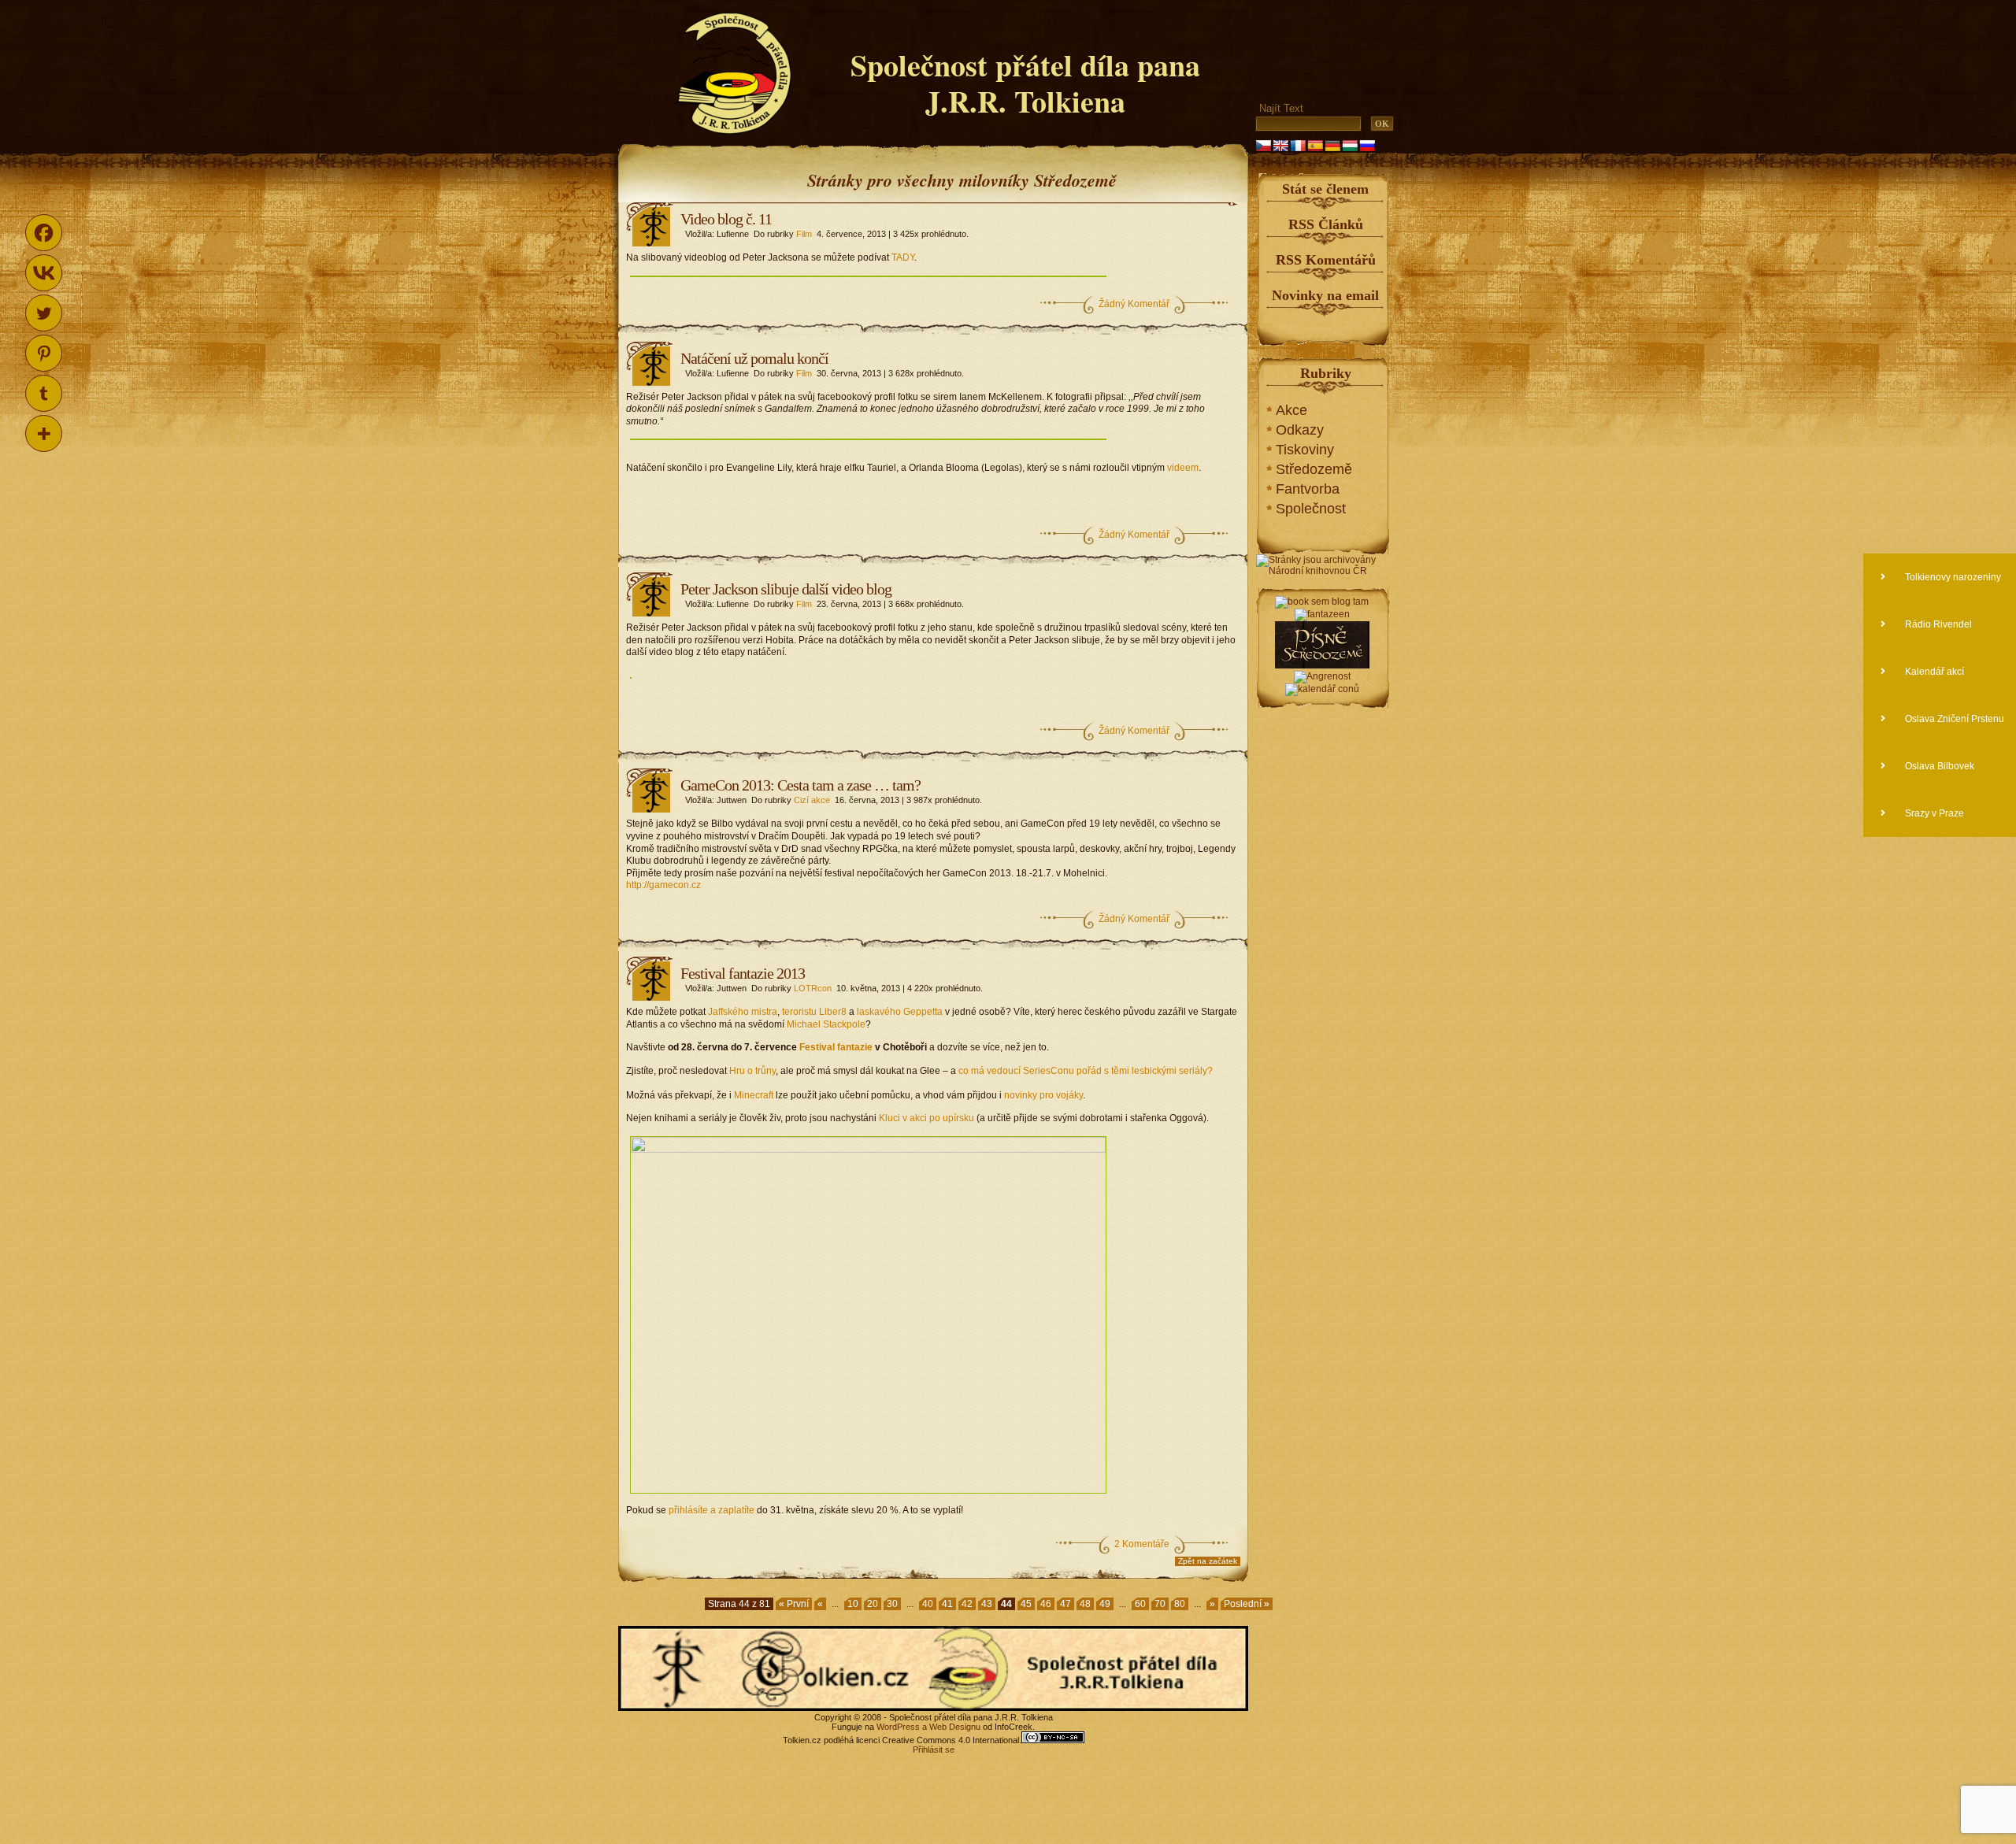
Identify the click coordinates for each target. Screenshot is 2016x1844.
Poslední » (1247, 1604)
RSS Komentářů (1326, 260)
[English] (1280, 146)
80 (1180, 1604)
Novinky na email (1325, 295)
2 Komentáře (1142, 1544)
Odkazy (1300, 430)
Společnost (1311, 509)
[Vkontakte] (44, 273)
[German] (1332, 146)
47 (1065, 1604)
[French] (1298, 146)
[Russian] (1367, 146)
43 (987, 1604)
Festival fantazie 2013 (743, 973)
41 (947, 1604)
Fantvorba (1308, 489)
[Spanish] (1315, 146)
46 (1046, 1604)
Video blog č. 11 (726, 219)
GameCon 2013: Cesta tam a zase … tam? (800, 785)
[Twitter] (44, 313)
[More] (44, 433)
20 (873, 1604)
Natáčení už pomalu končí (754, 358)
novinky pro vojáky (1043, 1095)
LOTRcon (813, 988)
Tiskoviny (1305, 450)
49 (1105, 1604)
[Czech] (1263, 146)
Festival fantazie (836, 1047)
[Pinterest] (44, 353)
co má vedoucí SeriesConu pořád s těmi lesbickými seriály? (1086, 1071)
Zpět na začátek (1208, 1561)
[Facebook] (44, 233)
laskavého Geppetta (900, 1012)
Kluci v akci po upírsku (926, 1118)
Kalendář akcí (1933, 672)
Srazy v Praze (1933, 813)
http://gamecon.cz (663, 885)
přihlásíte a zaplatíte (712, 1510)
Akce (1291, 410)
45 (1026, 1604)
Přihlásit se (934, 1750)
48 (1085, 1604)
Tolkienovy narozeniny (1952, 577)
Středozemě (1314, 469)
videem (1183, 468)
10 (853, 1604)
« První (794, 1604)
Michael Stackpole (826, 1024)
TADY (903, 257)
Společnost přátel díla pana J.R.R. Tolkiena (1025, 83)
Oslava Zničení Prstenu (1953, 719)
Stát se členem (1325, 189)
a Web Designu (950, 1727)
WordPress (898, 1727)
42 (967, 1604)
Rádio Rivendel (1937, 624)
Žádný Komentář (1134, 304)
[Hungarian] (1350, 146)
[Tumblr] (44, 393)
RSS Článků (1326, 224)
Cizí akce (812, 800)
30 (892, 1604)
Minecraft (754, 1095)
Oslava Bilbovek (1938, 766)
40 (928, 1604)
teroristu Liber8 (814, 1012)
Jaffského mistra (743, 1012)
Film (804, 234)
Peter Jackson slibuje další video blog (786, 589)
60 (1140, 1604)
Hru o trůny (752, 1071)
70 (1160, 1604)
